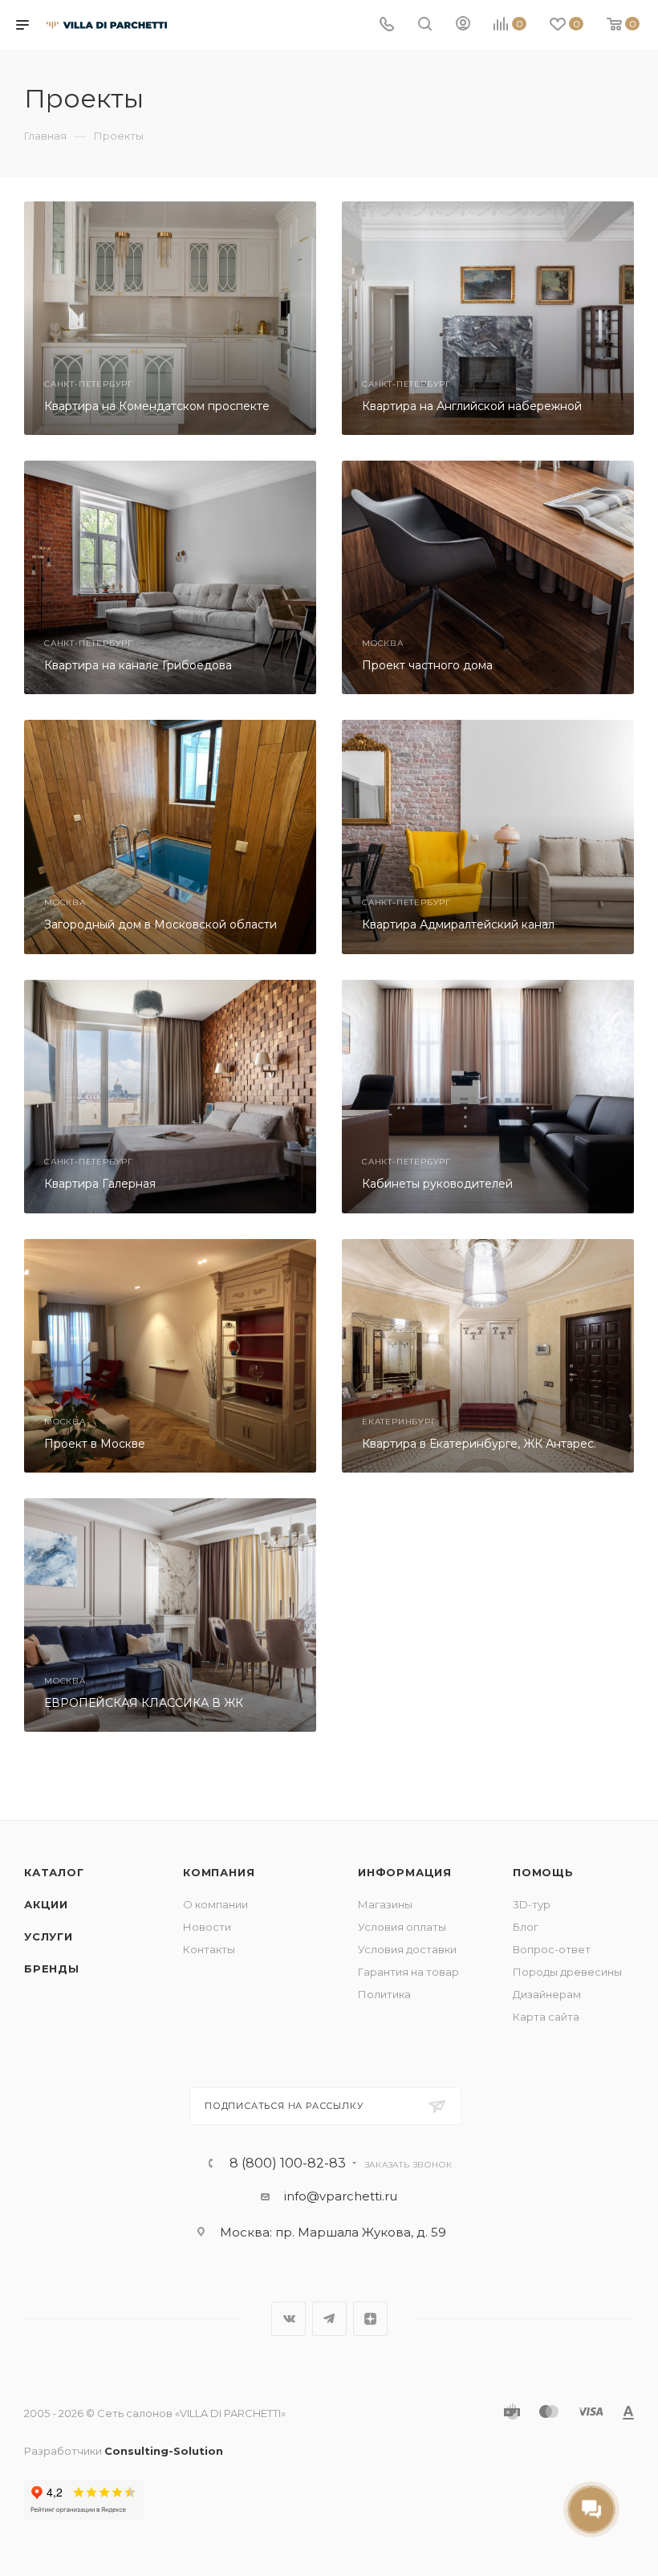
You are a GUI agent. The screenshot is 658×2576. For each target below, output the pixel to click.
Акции (46, 1904)
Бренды (52, 1969)
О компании (215, 1904)
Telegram (329, 2319)
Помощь (543, 1872)
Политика (384, 1994)
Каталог (54, 1872)
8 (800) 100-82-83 (288, 2164)
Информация (405, 1872)
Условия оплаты (402, 1927)
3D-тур (532, 1904)
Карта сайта (546, 2017)
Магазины (385, 1904)
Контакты (209, 1949)
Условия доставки (407, 1949)
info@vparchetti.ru (341, 2196)
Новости (207, 1927)
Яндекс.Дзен (370, 2319)
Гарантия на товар (408, 1972)
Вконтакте (288, 2319)
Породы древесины (567, 1972)
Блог (526, 1927)
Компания (219, 1872)
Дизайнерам (547, 1994)
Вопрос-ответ (552, 1949)
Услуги (49, 1936)
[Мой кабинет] (463, 25)
